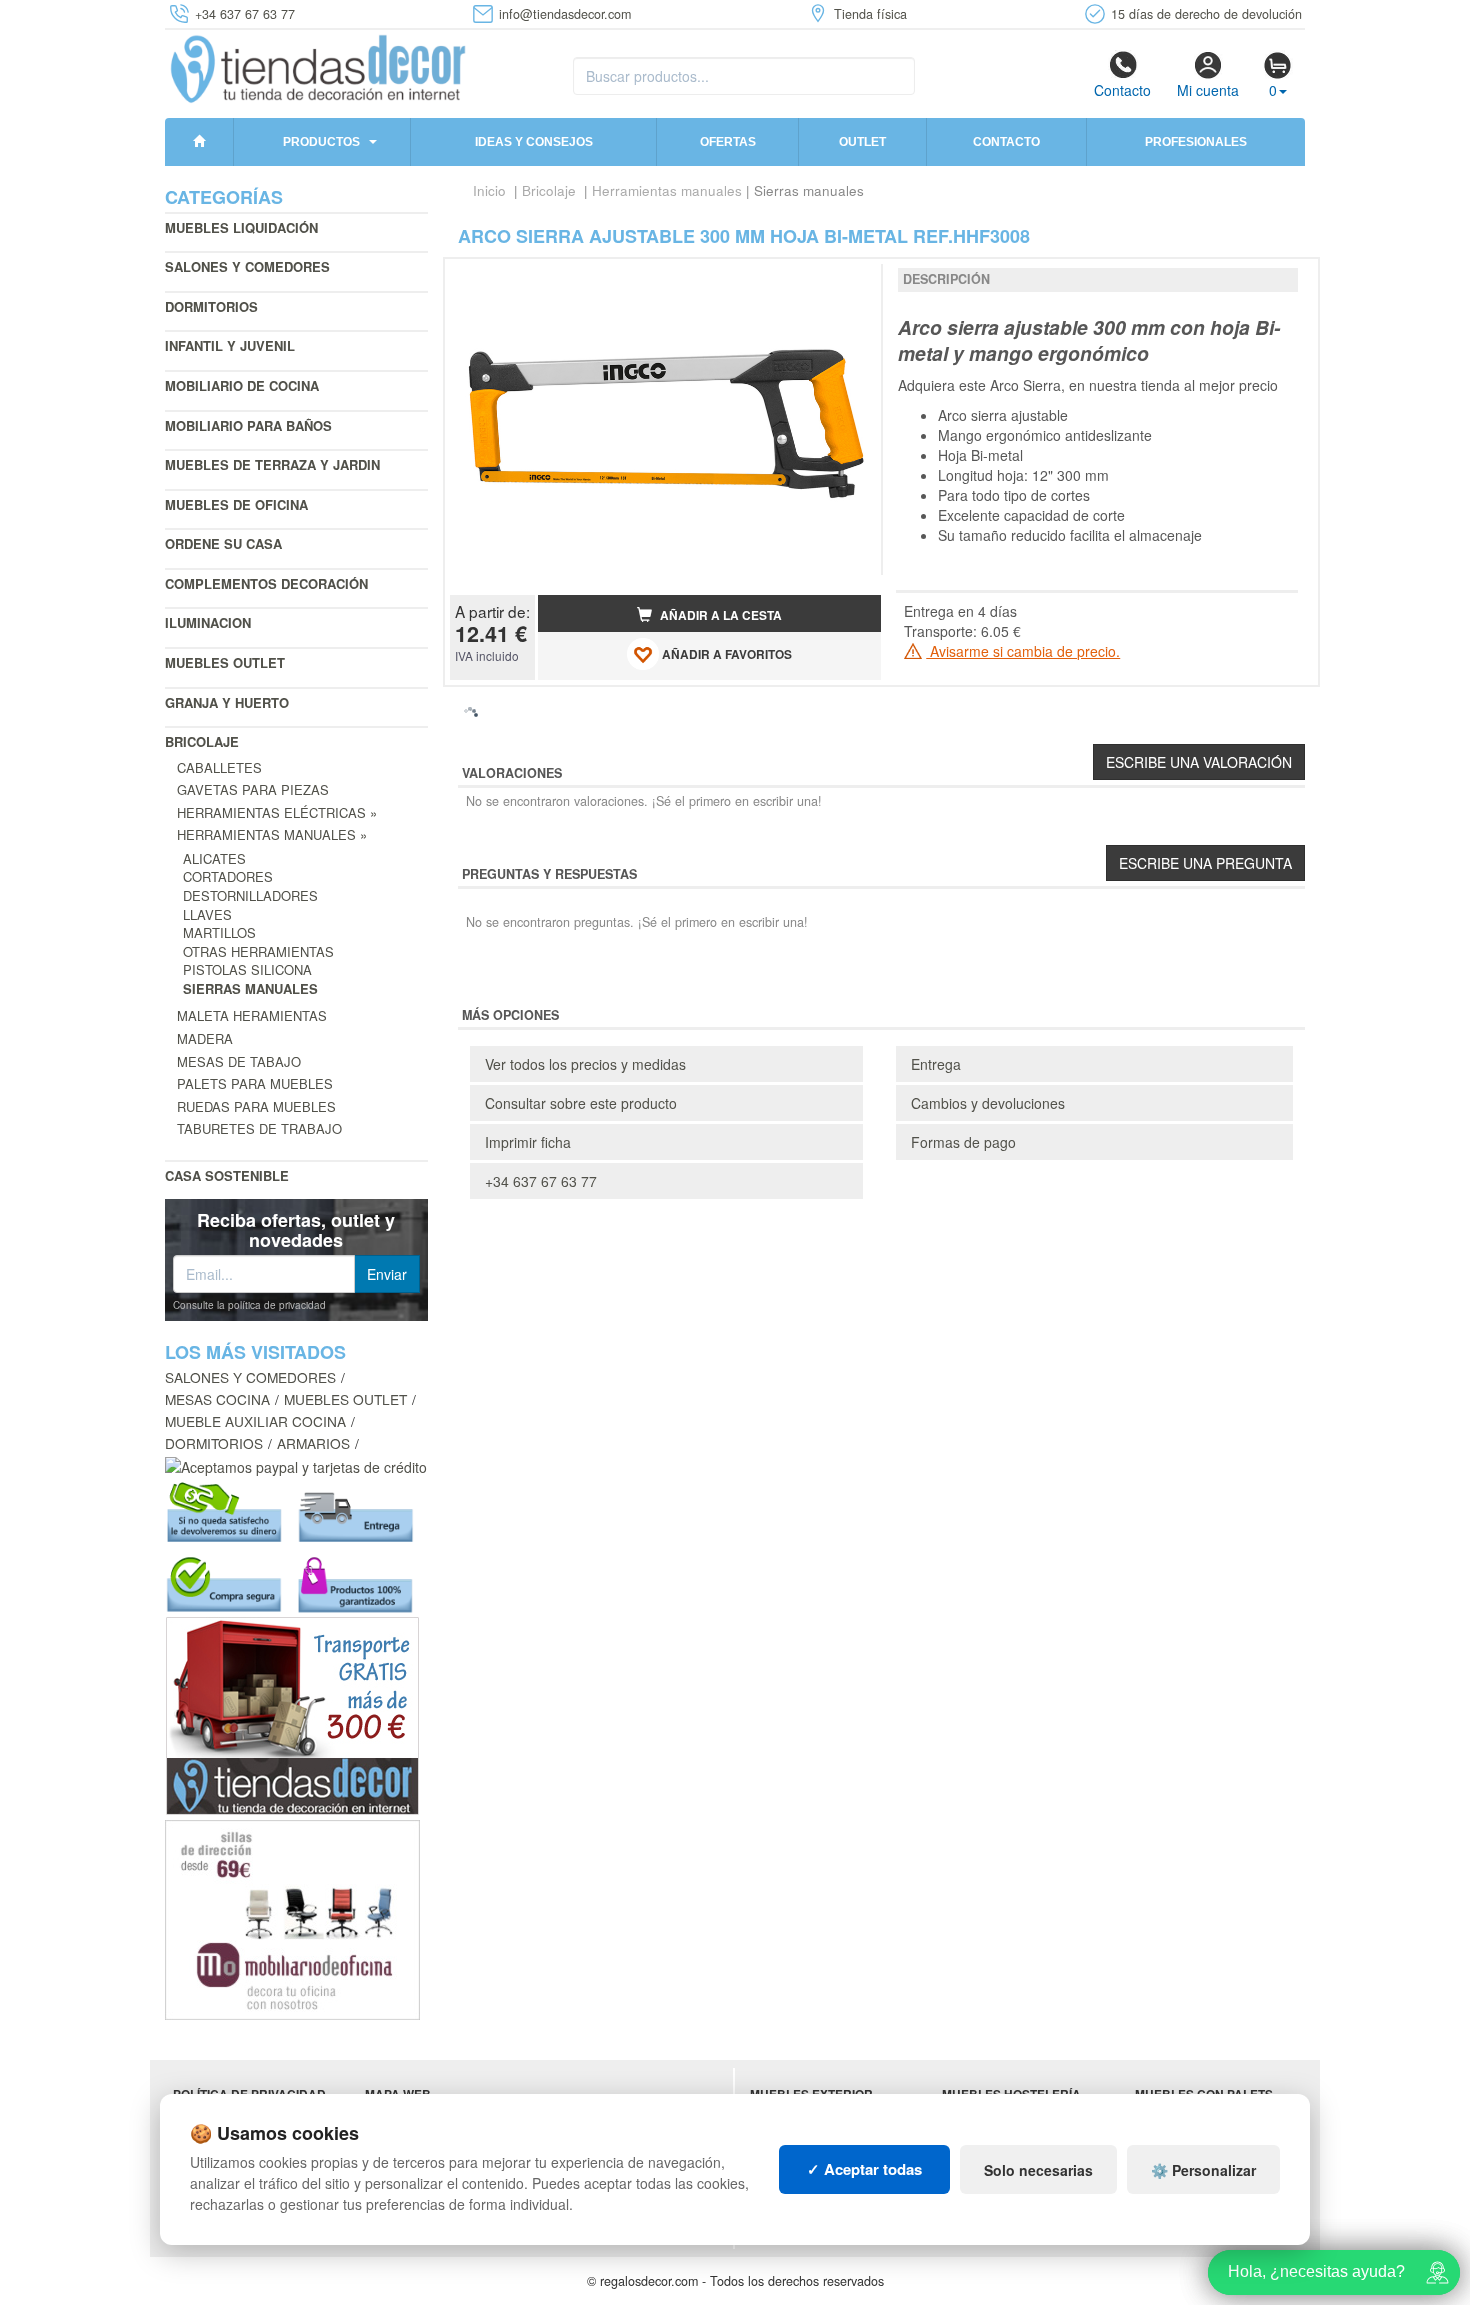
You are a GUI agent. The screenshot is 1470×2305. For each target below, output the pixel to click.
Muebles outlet (225, 662)
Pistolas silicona (247, 969)
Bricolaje (202, 741)
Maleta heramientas (252, 1015)
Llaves (207, 914)
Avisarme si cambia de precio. (1023, 651)
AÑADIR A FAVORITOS (725, 654)
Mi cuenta (1208, 90)
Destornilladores (250, 895)
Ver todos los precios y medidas (585, 1064)
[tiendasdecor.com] (319, 67)
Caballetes (219, 767)
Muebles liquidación (241, 227)
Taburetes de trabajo (259, 1128)
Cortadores (228, 876)
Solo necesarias (1038, 2170)
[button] (848, 282)
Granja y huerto (227, 702)
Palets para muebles (255, 1083)
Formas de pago (963, 1142)
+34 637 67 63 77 (541, 1181)
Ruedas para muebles (256, 1106)
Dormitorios (211, 306)
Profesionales (1196, 142)
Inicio (489, 190)
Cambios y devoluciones (988, 1103)
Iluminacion (208, 622)
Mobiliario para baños (248, 425)
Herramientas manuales (667, 190)
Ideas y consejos (534, 142)
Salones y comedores (247, 266)
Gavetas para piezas (253, 789)
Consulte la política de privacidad (249, 1305)
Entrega (936, 1064)
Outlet (862, 142)
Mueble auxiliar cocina (255, 1421)
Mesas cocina (217, 1399)
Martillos (219, 932)
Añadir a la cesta (719, 615)
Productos (321, 142)
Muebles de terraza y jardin (272, 464)
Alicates (214, 858)
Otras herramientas (258, 951)
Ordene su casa (223, 543)
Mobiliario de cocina (242, 385)
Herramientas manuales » (272, 834)
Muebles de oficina (236, 504)
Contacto (1122, 90)
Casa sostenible (227, 1175)
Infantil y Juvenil (230, 345)
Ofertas (728, 142)
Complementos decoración (266, 583)
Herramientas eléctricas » (277, 812)
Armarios (313, 1443)
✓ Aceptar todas (864, 2169)
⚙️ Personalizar (1203, 2170)
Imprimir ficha (528, 1142)
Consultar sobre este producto (581, 1103)
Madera (205, 1038)
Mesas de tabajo (239, 1061)
